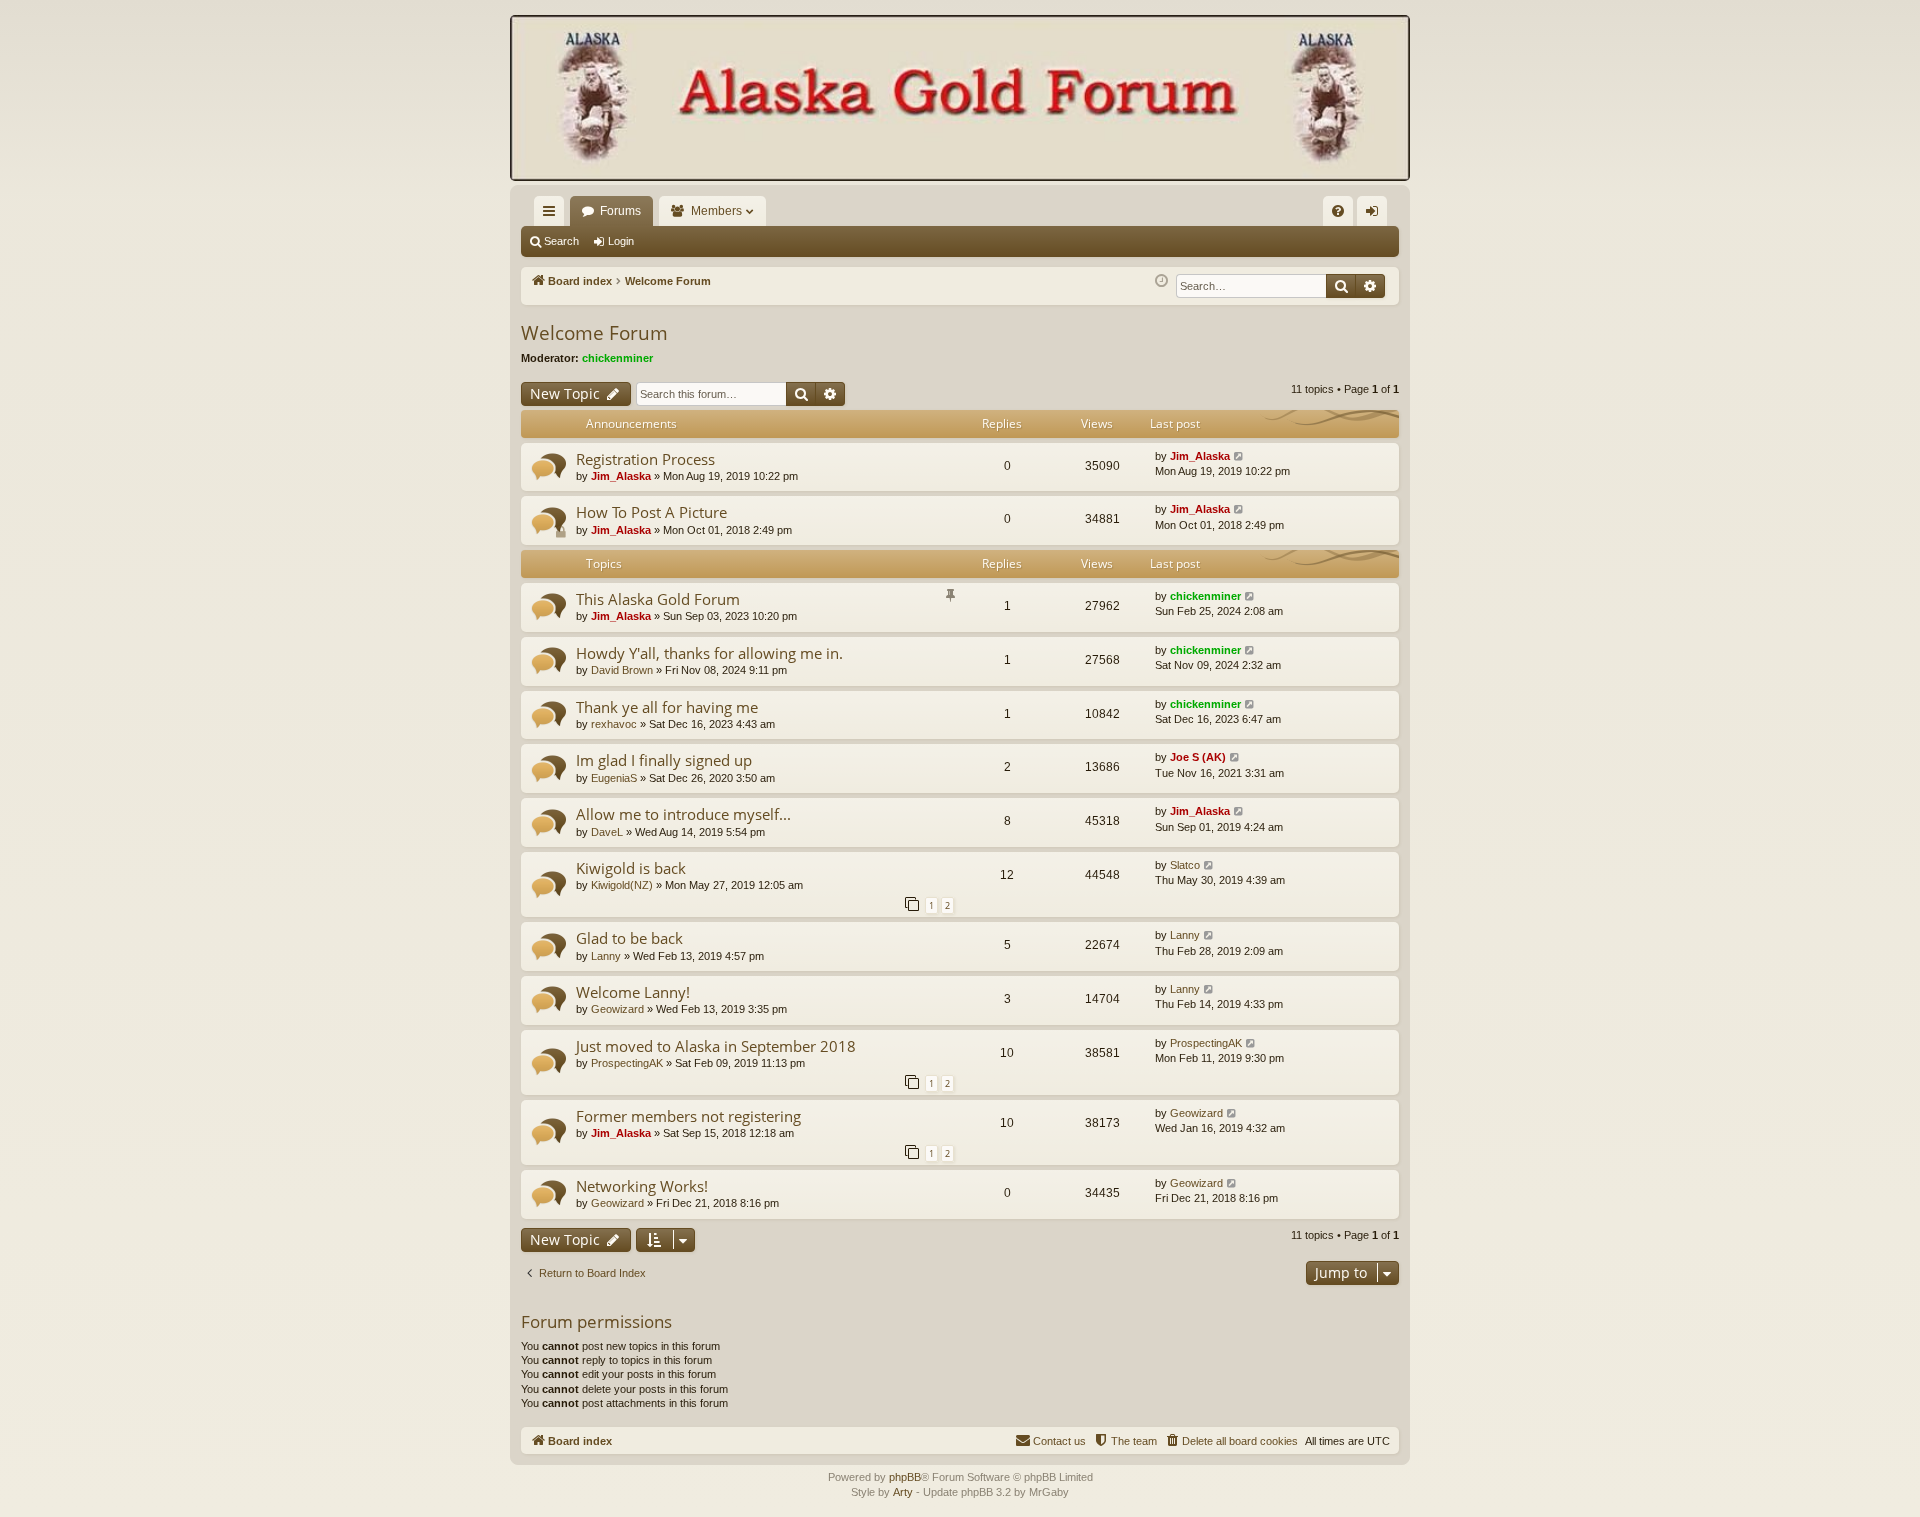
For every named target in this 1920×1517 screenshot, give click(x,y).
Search (561, 241)
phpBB (905, 1477)
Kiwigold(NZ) (622, 885)
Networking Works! (642, 1186)
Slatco (1185, 865)
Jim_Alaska (621, 476)
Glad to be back (629, 938)
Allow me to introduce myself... (683, 814)
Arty (903, 1492)
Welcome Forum (594, 333)
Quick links (553, 215)
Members (716, 211)
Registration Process (645, 459)
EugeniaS (614, 778)
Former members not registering (688, 1116)
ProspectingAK (627, 1063)
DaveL (607, 832)
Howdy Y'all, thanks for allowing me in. (709, 653)
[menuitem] (1338, 211)
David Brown (622, 670)
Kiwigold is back (631, 868)
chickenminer (617, 358)
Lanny (606, 956)
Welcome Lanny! (633, 992)
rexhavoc (614, 724)
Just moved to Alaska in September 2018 (716, 1046)
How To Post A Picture (651, 512)
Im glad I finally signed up (664, 760)
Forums (620, 211)
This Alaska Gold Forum (658, 599)
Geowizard (617, 1009)
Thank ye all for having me (667, 707)
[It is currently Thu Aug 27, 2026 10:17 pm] (1161, 281)
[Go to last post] (1239, 456)
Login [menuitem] (1376, 215)
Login (621, 241)
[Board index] (960, 100)
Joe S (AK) (1198, 757)
